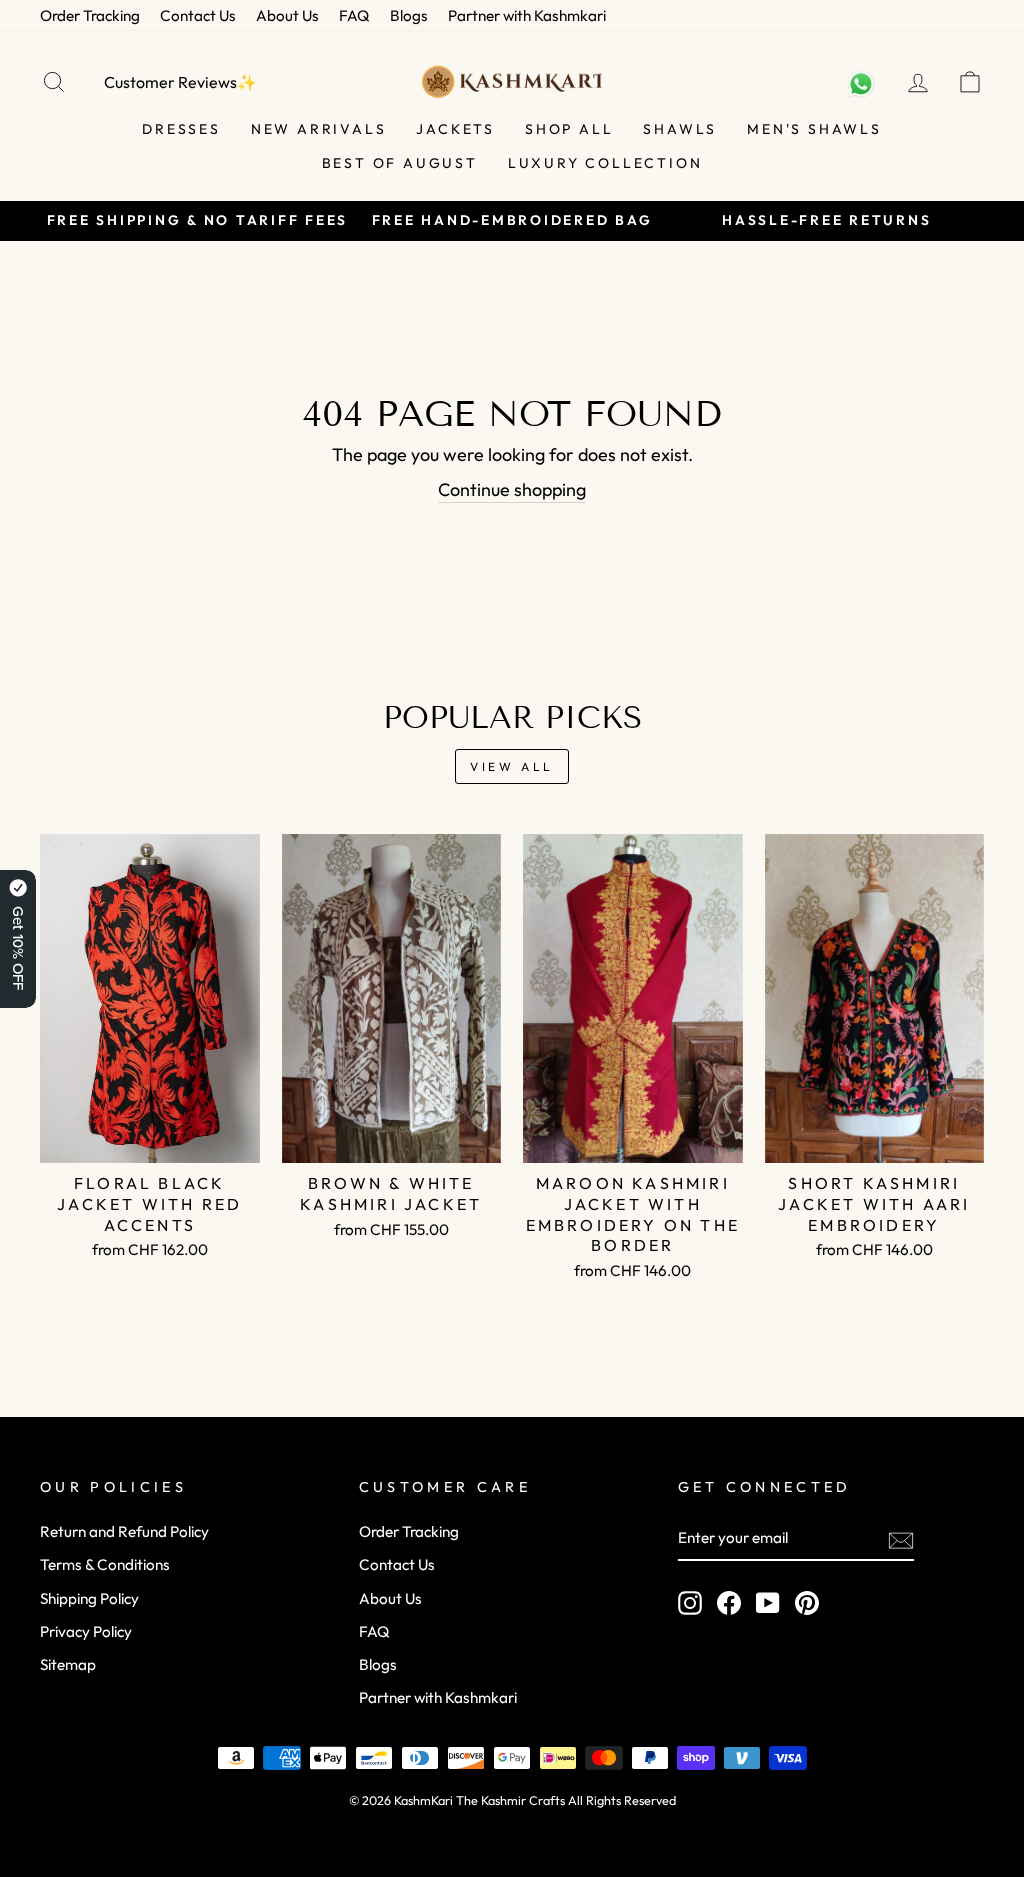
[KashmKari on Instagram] (690, 1603)
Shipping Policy (89, 1598)
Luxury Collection (605, 163)
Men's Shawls (814, 129)
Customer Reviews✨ (180, 82)
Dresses (181, 129)
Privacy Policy (86, 1631)
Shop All (569, 129)
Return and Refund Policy (124, 1531)
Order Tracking (90, 15)
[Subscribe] (901, 1538)
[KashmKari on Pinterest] (807, 1603)
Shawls (680, 129)
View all (512, 766)
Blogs (409, 15)
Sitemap (68, 1664)
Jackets (455, 129)
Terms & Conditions (105, 1564)
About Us (287, 15)
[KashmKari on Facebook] (729, 1603)
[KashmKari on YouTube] (768, 1603)
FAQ (354, 15)
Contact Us (198, 15)
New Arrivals (319, 129)
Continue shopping (512, 489)
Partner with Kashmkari (527, 15)
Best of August (400, 163)
